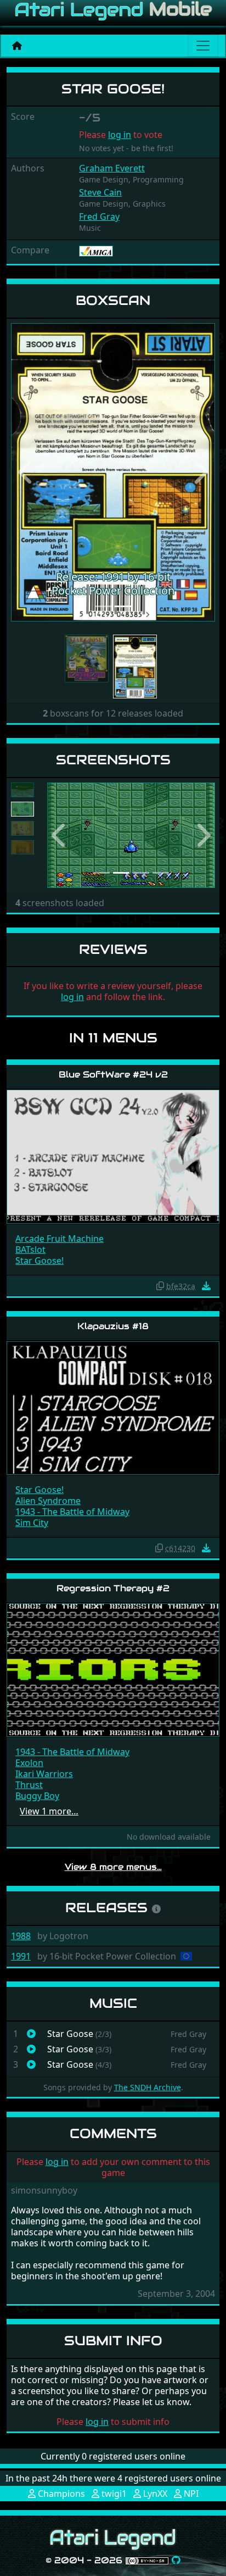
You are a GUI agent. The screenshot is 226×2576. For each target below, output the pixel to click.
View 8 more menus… (113, 1867)
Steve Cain (100, 192)
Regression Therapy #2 (113, 1588)
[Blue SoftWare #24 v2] (113, 1156)
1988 (21, 1936)
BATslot (30, 1250)
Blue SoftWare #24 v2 (113, 1075)
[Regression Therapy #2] (113, 1670)
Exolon (29, 1763)
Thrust (29, 1785)
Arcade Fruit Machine (60, 1239)
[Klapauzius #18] (113, 1408)
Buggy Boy (37, 1796)
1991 (21, 1956)
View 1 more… (49, 1811)
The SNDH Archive (148, 2087)
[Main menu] (203, 46)
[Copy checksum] (160, 1286)
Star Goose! (39, 1261)
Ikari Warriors (44, 1774)
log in (120, 135)
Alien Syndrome (48, 1501)
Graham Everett (112, 168)
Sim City (32, 1523)
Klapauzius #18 (113, 1326)
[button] (26, 472)
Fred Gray (99, 216)
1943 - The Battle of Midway (72, 1512)
